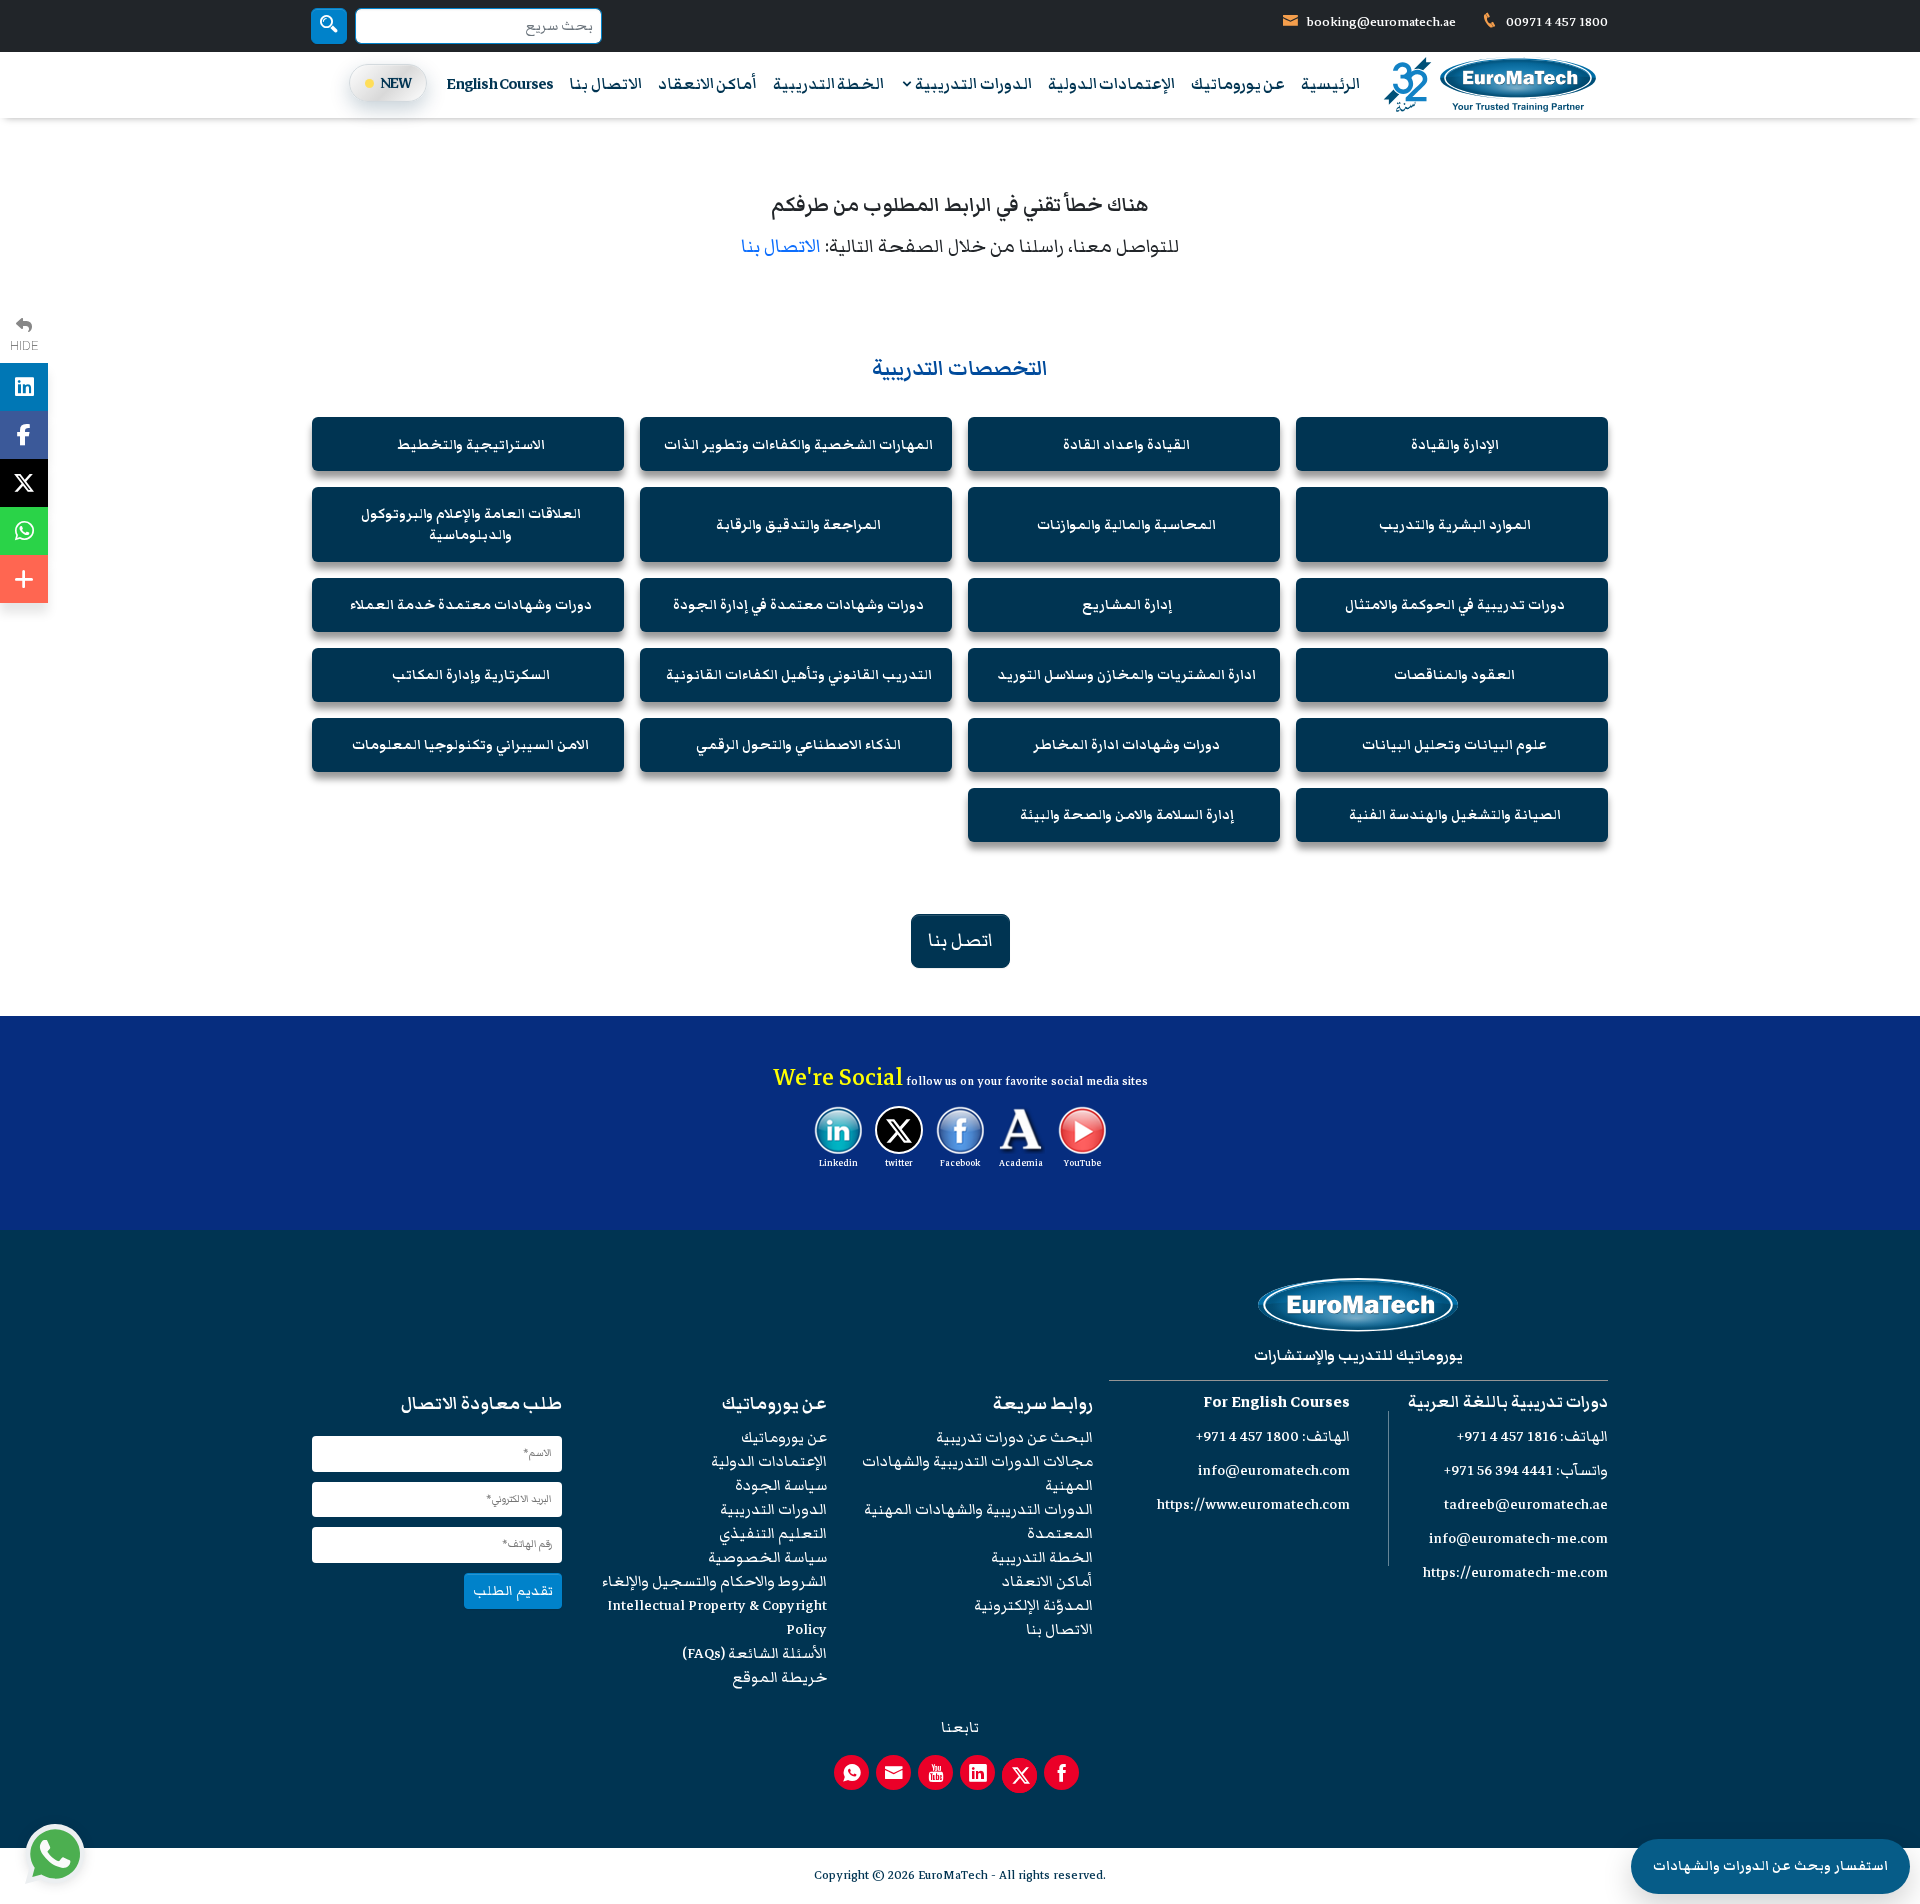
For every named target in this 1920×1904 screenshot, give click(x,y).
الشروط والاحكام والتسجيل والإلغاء (714, 1581)
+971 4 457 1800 (1247, 1436)
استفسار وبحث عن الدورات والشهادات (1770, 1866)
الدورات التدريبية (972, 84)
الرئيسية (1330, 84)
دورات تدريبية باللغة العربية (1508, 1402)
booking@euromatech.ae (1381, 22)
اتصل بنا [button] (960, 940)
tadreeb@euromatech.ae (1526, 1504)
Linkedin (838, 1163)
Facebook (960, 1163)
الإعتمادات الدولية (1111, 84)
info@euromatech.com (1274, 1470)
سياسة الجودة (781, 1485)
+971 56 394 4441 (1498, 1470)
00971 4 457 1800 (1555, 22)
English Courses (500, 84)
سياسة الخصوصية (767, 1557)
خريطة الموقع (779, 1677)
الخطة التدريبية (828, 84)
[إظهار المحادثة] (55, 1854)
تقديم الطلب (513, 1590)
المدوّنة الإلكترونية (1033, 1605)
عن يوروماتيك (1238, 84)
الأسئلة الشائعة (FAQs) (754, 1653)
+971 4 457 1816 (1507, 1436)
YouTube (1082, 1163)
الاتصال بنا (605, 84)
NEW (396, 82)
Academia (1021, 1163)
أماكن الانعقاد (707, 84)
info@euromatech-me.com (1518, 1538)
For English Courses (1276, 1402)
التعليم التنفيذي (773, 1533)
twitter (899, 1163)
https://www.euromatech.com (1253, 1504)
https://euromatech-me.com (1515, 1572)
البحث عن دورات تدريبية (1014, 1437)
